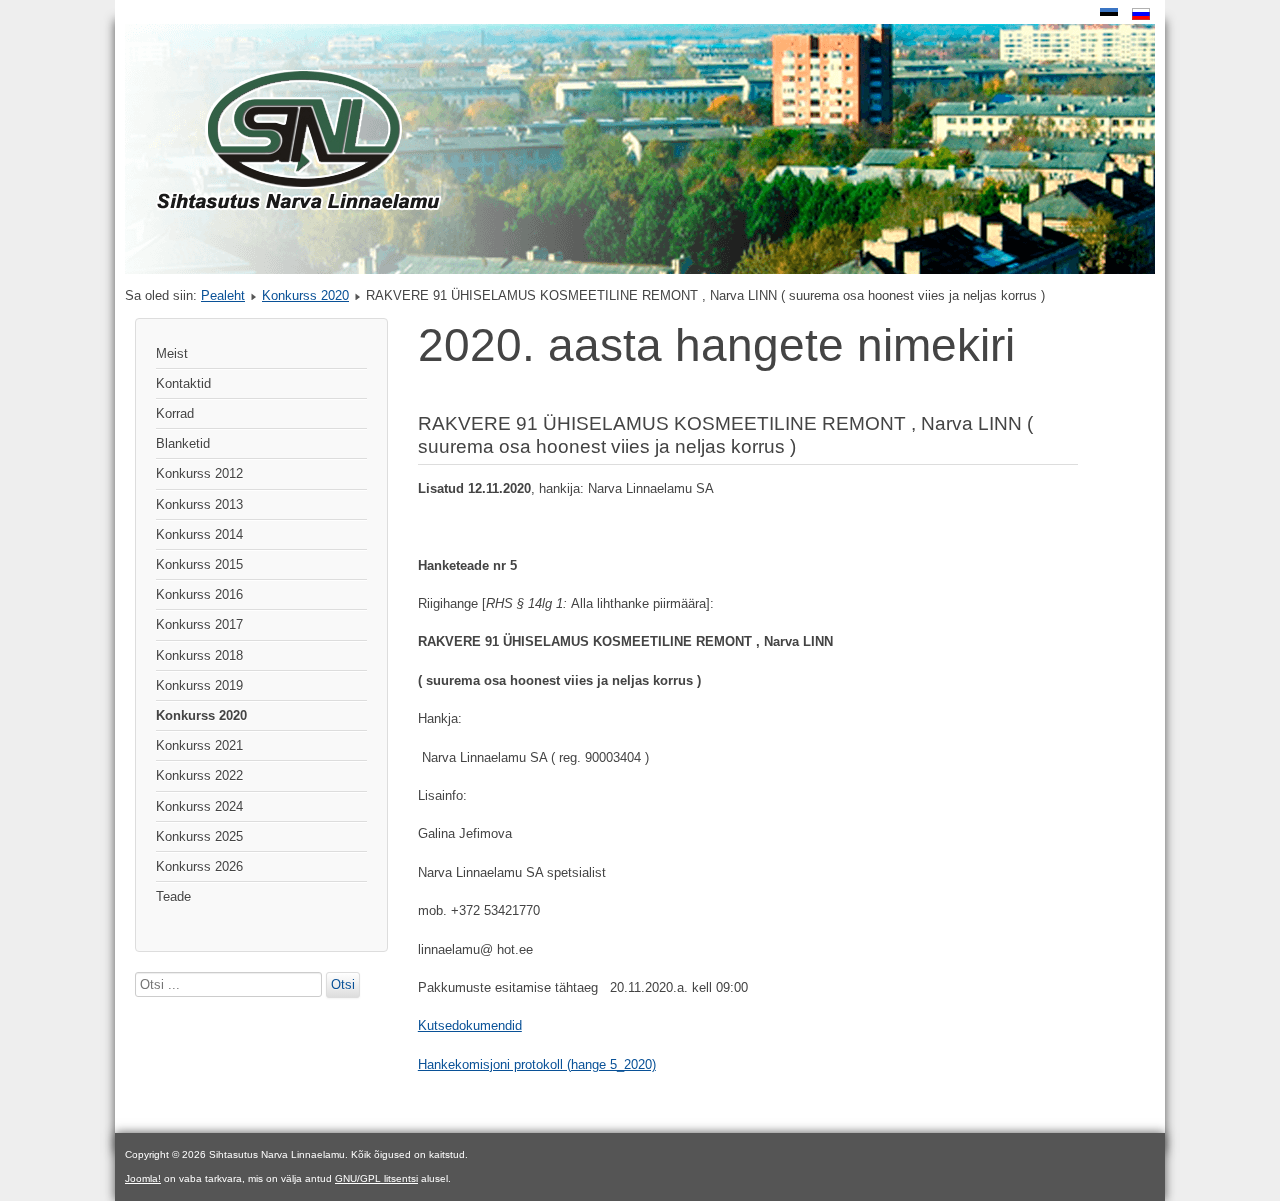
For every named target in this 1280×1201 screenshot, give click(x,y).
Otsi (343, 984)
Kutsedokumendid (470, 1025)
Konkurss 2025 (199, 836)
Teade (173, 896)
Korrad (175, 413)
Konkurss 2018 (199, 655)
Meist (172, 353)
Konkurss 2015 (199, 564)
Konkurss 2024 (199, 806)
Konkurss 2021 (199, 745)
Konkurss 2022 (199, 775)
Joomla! (143, 1178)
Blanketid (183, 443)
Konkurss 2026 (199, 866)
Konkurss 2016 (199, 594)
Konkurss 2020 (305, 295)
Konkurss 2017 (199, 624)
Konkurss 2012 (199, 473)
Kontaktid (183, 383)
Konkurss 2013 (199, 504)
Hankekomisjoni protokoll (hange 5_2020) (537, 1064)
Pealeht (223, 295)
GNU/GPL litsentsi (376, 1178)
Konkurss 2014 (199, 534)
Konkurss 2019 (199, 685)
